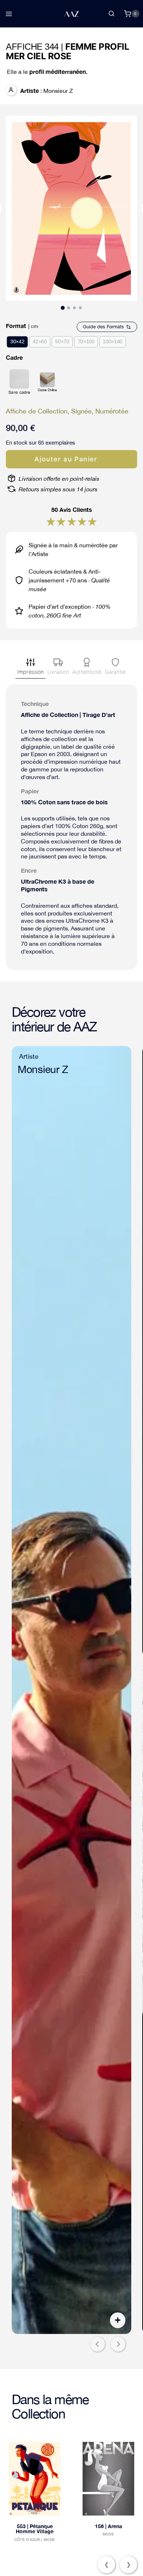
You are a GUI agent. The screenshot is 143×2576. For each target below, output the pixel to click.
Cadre (14, 357)
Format (16, 326)
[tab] (63, 308)
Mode (49, 2540)
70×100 (86, 341)
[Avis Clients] (51, 522)
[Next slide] (118, 2344)
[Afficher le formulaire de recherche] (111, 14)
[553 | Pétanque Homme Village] (35, 2479)
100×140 (113, 341)
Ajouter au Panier (66, 459)
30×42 (17, 341)
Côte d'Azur (27, 2540)
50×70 (62, 341)
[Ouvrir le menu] (9, 14)
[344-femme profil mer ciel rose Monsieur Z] (71, 208)
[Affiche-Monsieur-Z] (71, 1690)
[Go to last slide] (98, 2344)
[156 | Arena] (108, 2479)
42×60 (40, 341)
